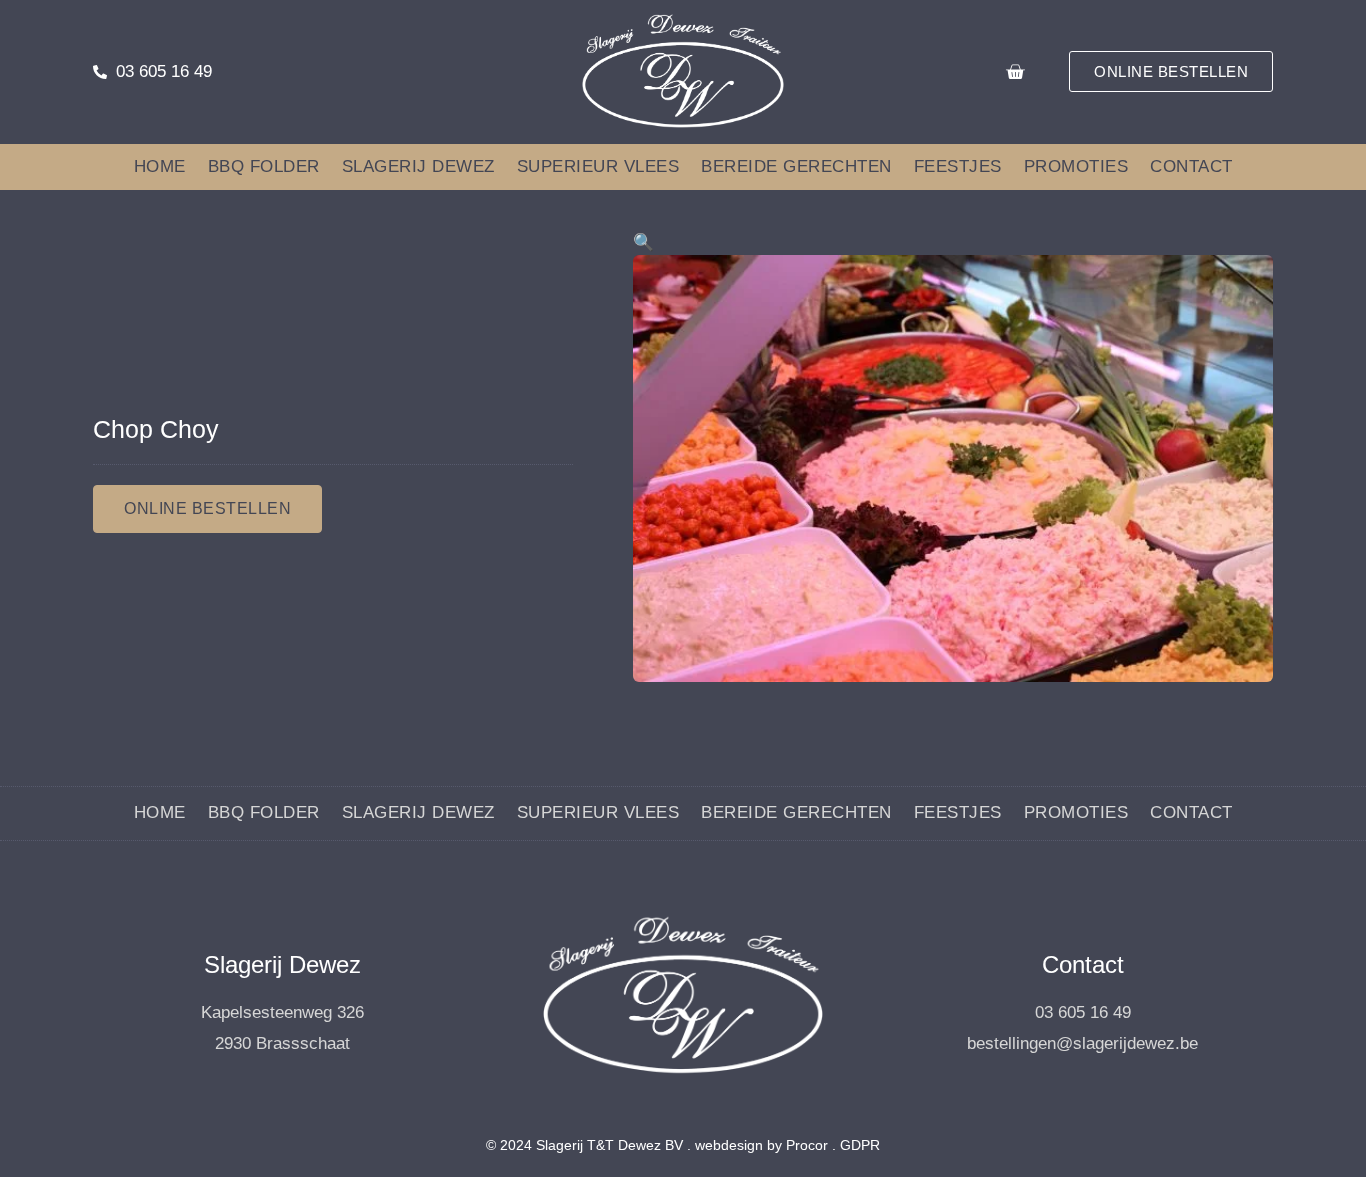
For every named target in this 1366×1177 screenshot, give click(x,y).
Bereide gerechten (796, 166)
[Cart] (1015, 72)
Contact (1191, 166)
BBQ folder (264, 166)
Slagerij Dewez (418, 166)
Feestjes (958, 166)
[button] (643, 242)
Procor (807, 1145)
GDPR (860, 1145)
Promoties (1076, 166)
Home (160, 166)
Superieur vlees (598, 166)
